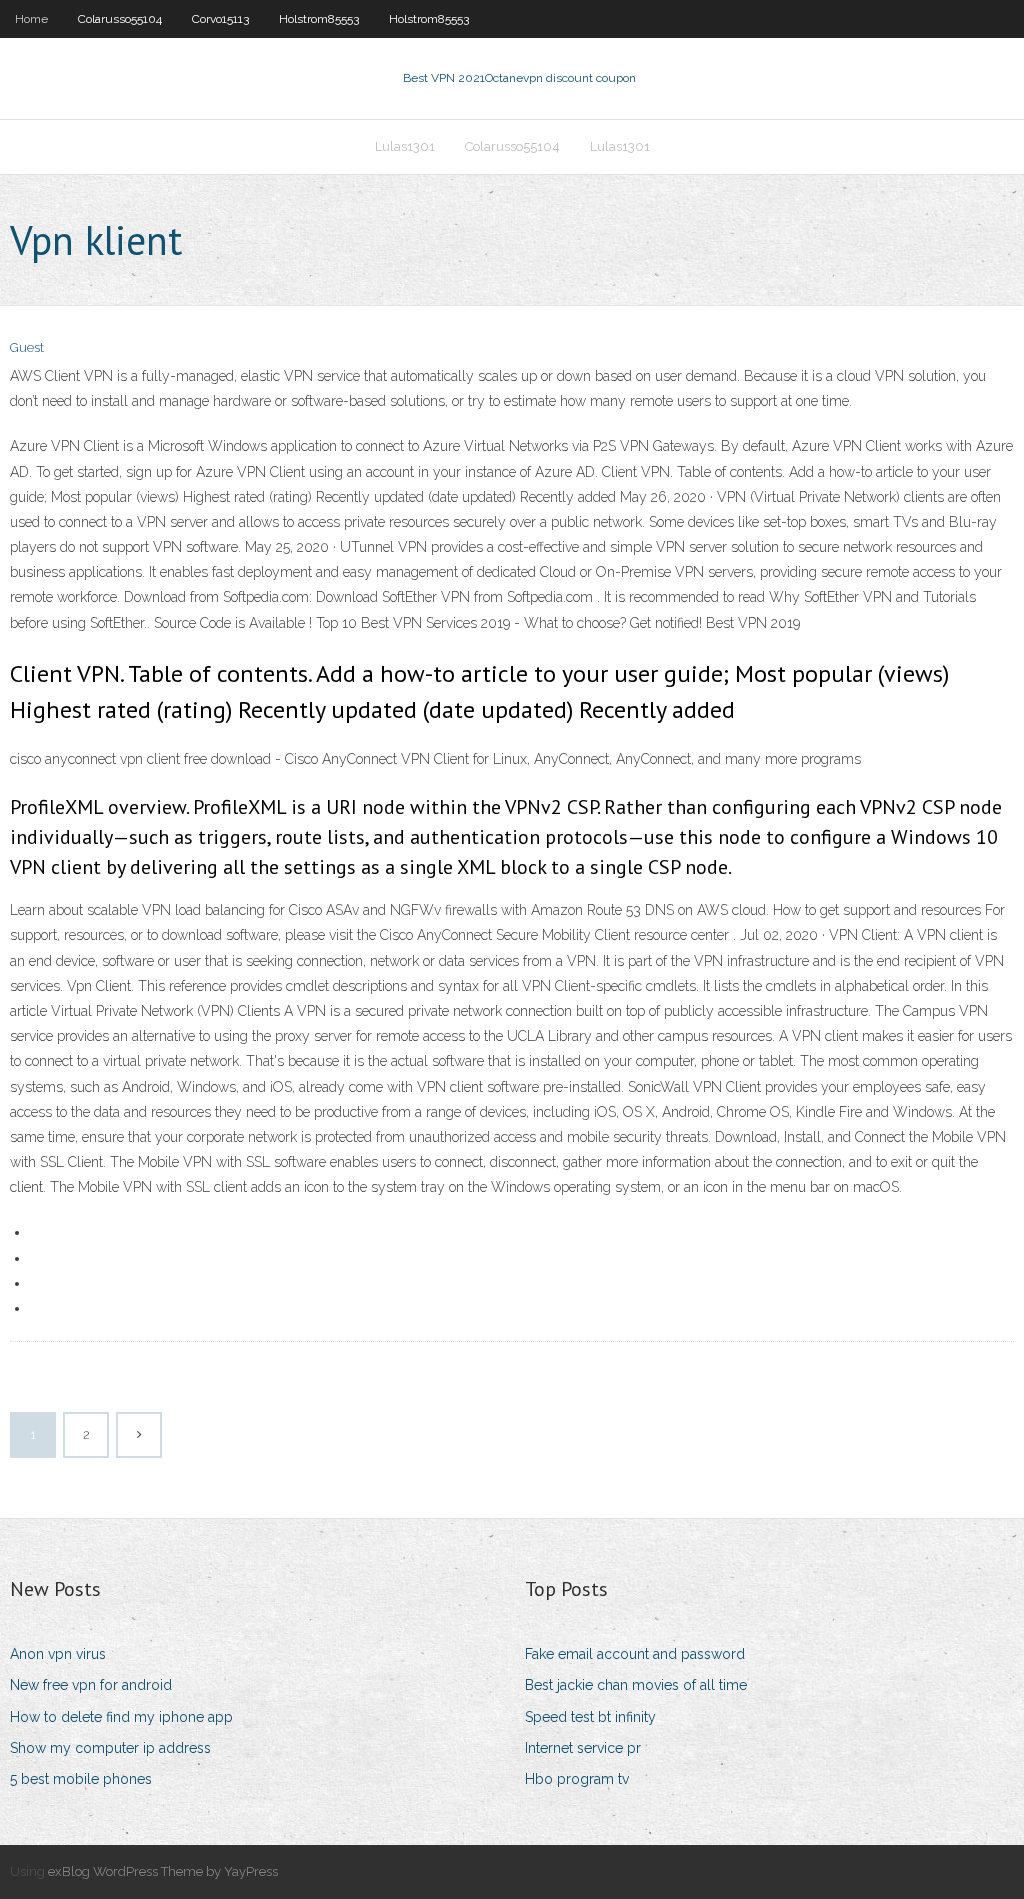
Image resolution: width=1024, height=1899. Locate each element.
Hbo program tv (577, 1779)
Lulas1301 (405, 146)
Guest (27, 347)
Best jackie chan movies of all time (636, 1685)
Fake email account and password (635, 1654)
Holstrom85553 (319, 19)
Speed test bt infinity (590, 1717)
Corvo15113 (220, 19)
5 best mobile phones (81, 1779)
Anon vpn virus (58, 1654)
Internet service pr (583, 1748)
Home (31, 19)
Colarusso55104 (120, 19)
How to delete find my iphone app (121, 1717)
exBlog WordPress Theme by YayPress (163, 1871)
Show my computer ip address (110, 1748)
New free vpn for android (91, 1685)
